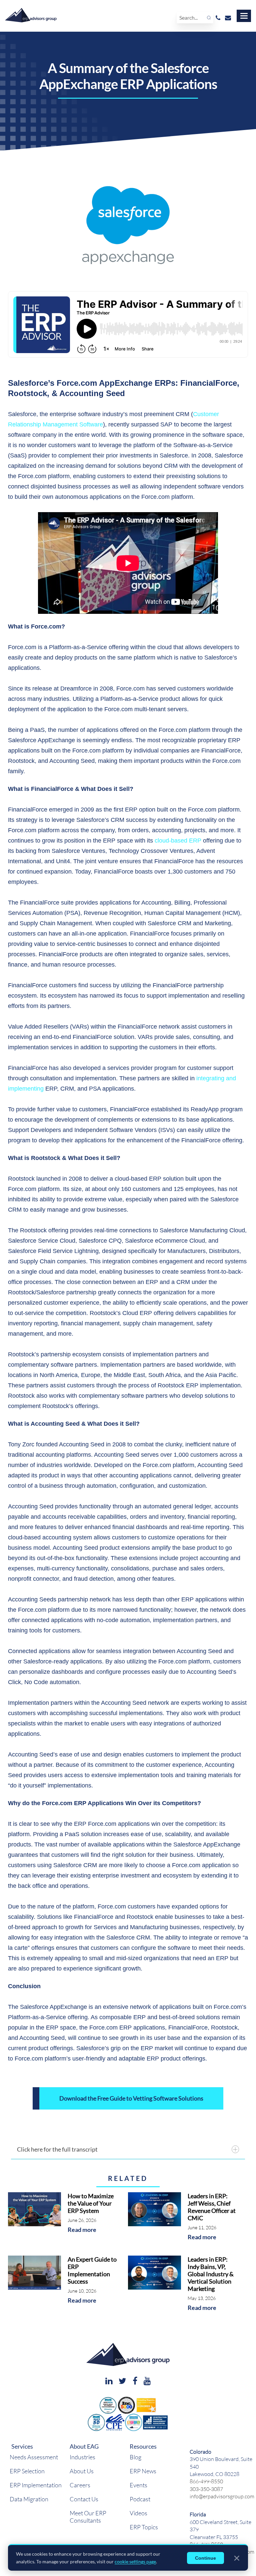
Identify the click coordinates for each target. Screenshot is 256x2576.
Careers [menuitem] (80, 2485)
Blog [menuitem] (135, 2457)
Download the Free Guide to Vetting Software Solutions (131, 2098)
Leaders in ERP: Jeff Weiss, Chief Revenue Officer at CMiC (212, 2207)
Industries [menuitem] (82, 2457)
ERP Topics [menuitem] (144, 2527)
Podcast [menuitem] (140, 2499)
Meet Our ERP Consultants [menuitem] (88, 2517)
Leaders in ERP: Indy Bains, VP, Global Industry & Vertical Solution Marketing (211, 2274)
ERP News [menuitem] (143, 2471)
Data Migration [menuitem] (29, 2499)
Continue (205, 2558)
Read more (82, 2230)
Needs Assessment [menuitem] (34, 2457)
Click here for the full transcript (57, 2149)
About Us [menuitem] (82, 2471)
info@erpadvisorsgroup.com (222, 2496)
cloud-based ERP (178, 841)
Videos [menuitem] (138, 2513)
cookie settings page (135, 2561)
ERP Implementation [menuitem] (36, 2485)
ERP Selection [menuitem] (27, 2471)
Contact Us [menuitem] (84, 2499)
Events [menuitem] (138, 2485)
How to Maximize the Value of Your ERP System (91, 2203)
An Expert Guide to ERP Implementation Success (92, 2270)
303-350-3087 (206, 2489)
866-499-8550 (206, 2481)
